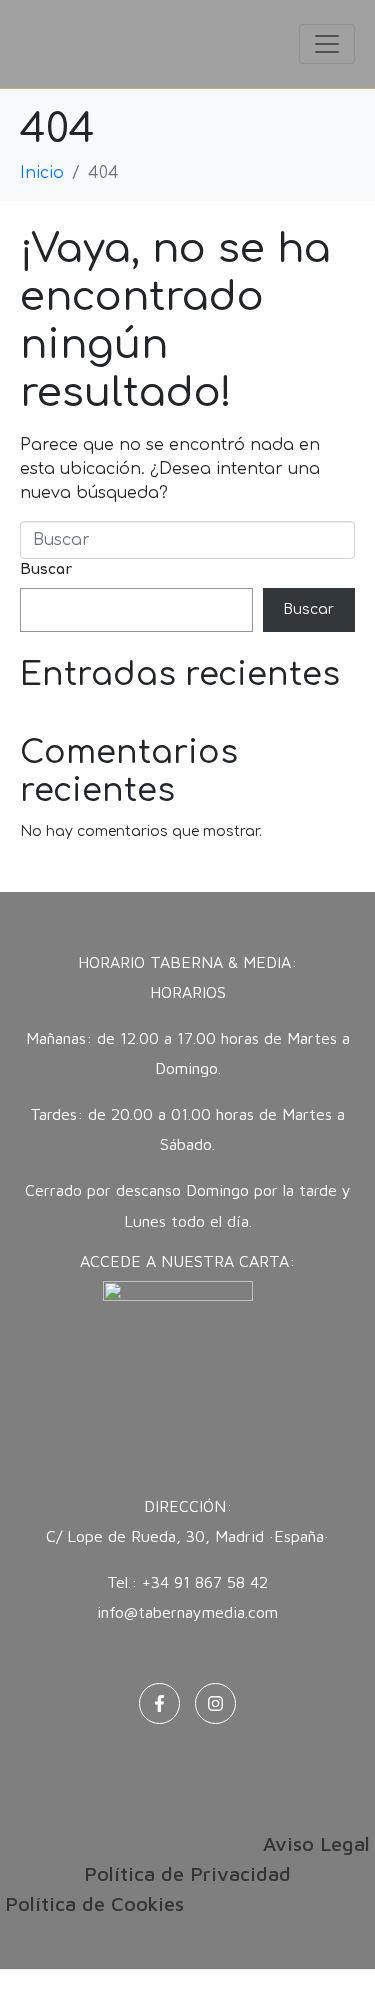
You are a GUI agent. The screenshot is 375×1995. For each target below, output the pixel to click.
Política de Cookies (94, 1903)
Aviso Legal (316, 1843)
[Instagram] (215, 1703)
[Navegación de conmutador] (327, 44)
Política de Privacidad (187, 1873)
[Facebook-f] (159, 1703)
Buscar (46, 569)
